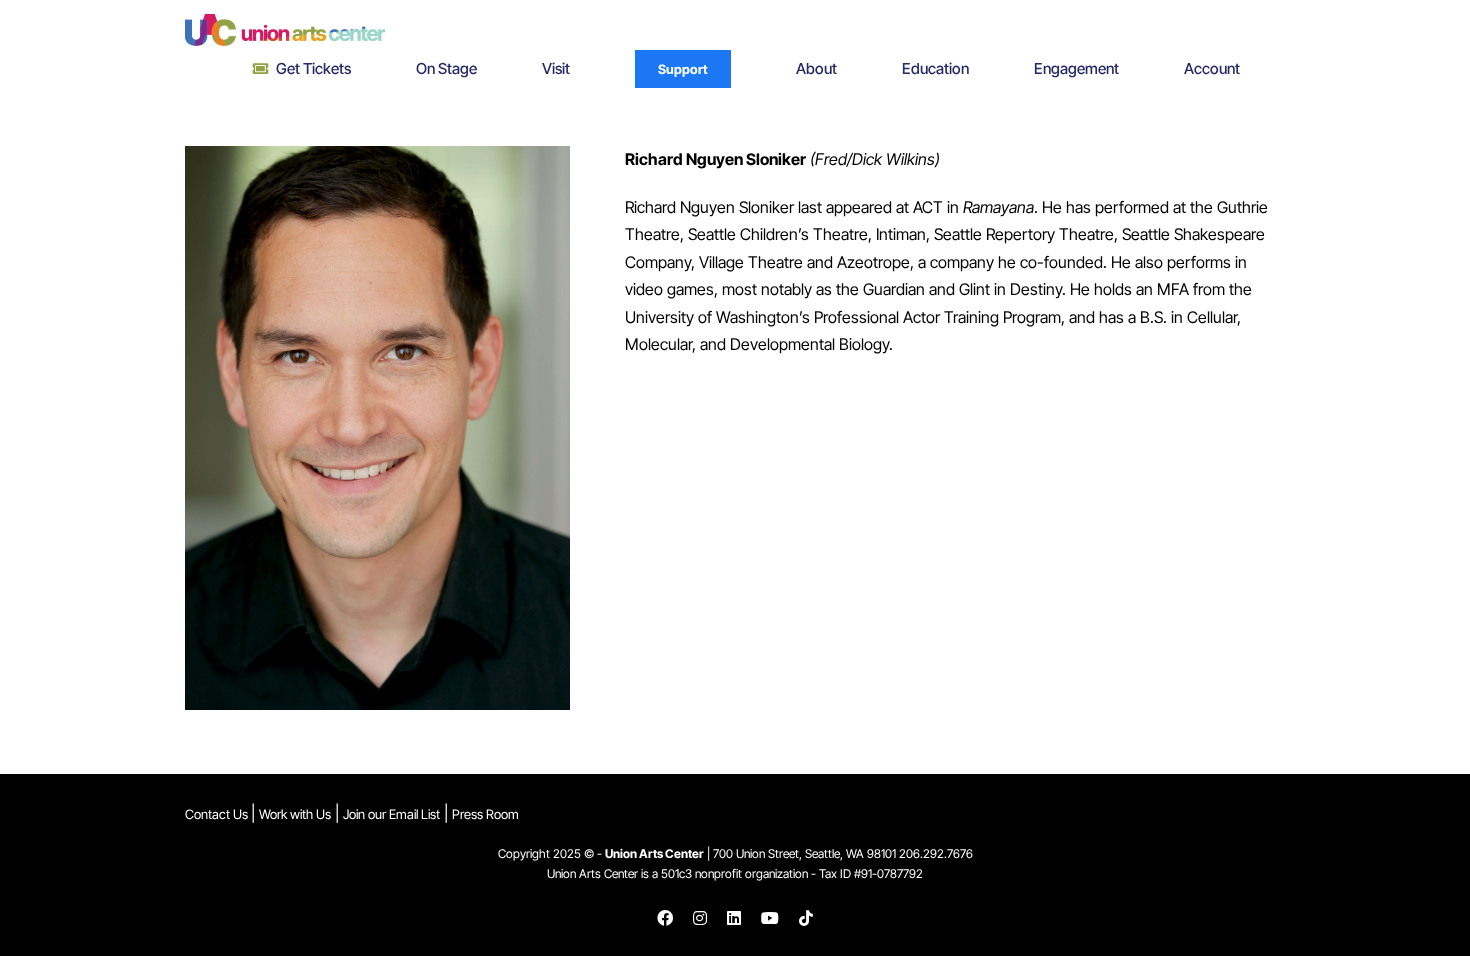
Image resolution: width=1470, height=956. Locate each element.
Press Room (485, 814)
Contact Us (218, 814)
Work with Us (295, 814)
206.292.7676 (936, 853)
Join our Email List (391, 814)
